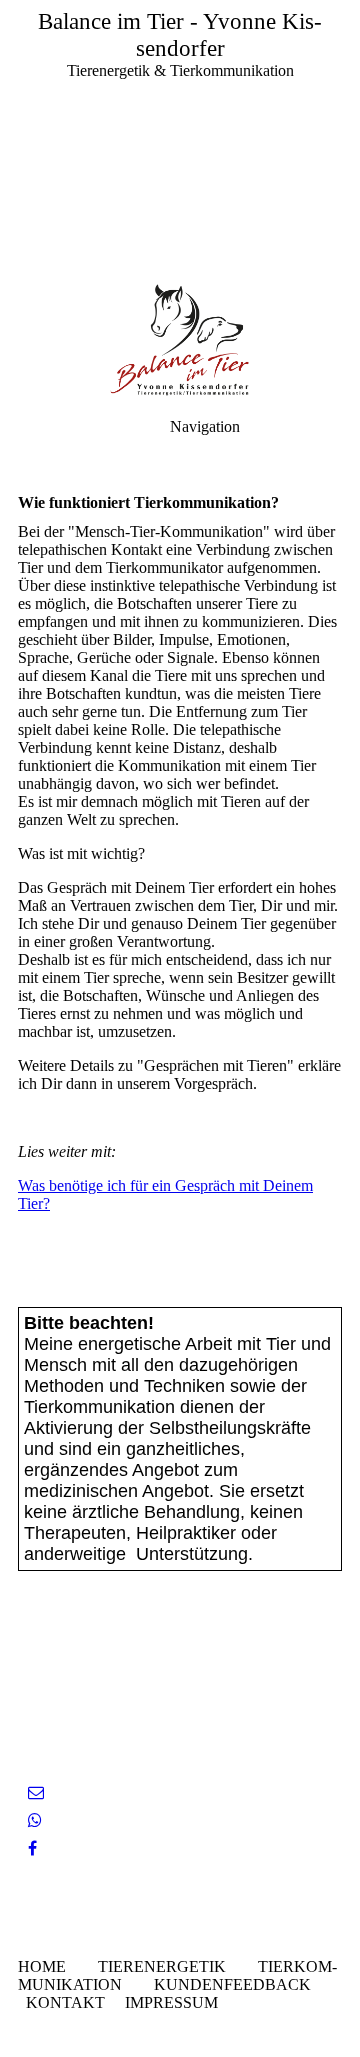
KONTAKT (65, 2002)
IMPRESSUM (171, 2002)
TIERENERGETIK (162, 1966)
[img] (180, 140)
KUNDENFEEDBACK (232, 1984)
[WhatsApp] (35, 1820)
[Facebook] (32, 1848)
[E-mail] (36, 1792)
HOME (42, 1966)
